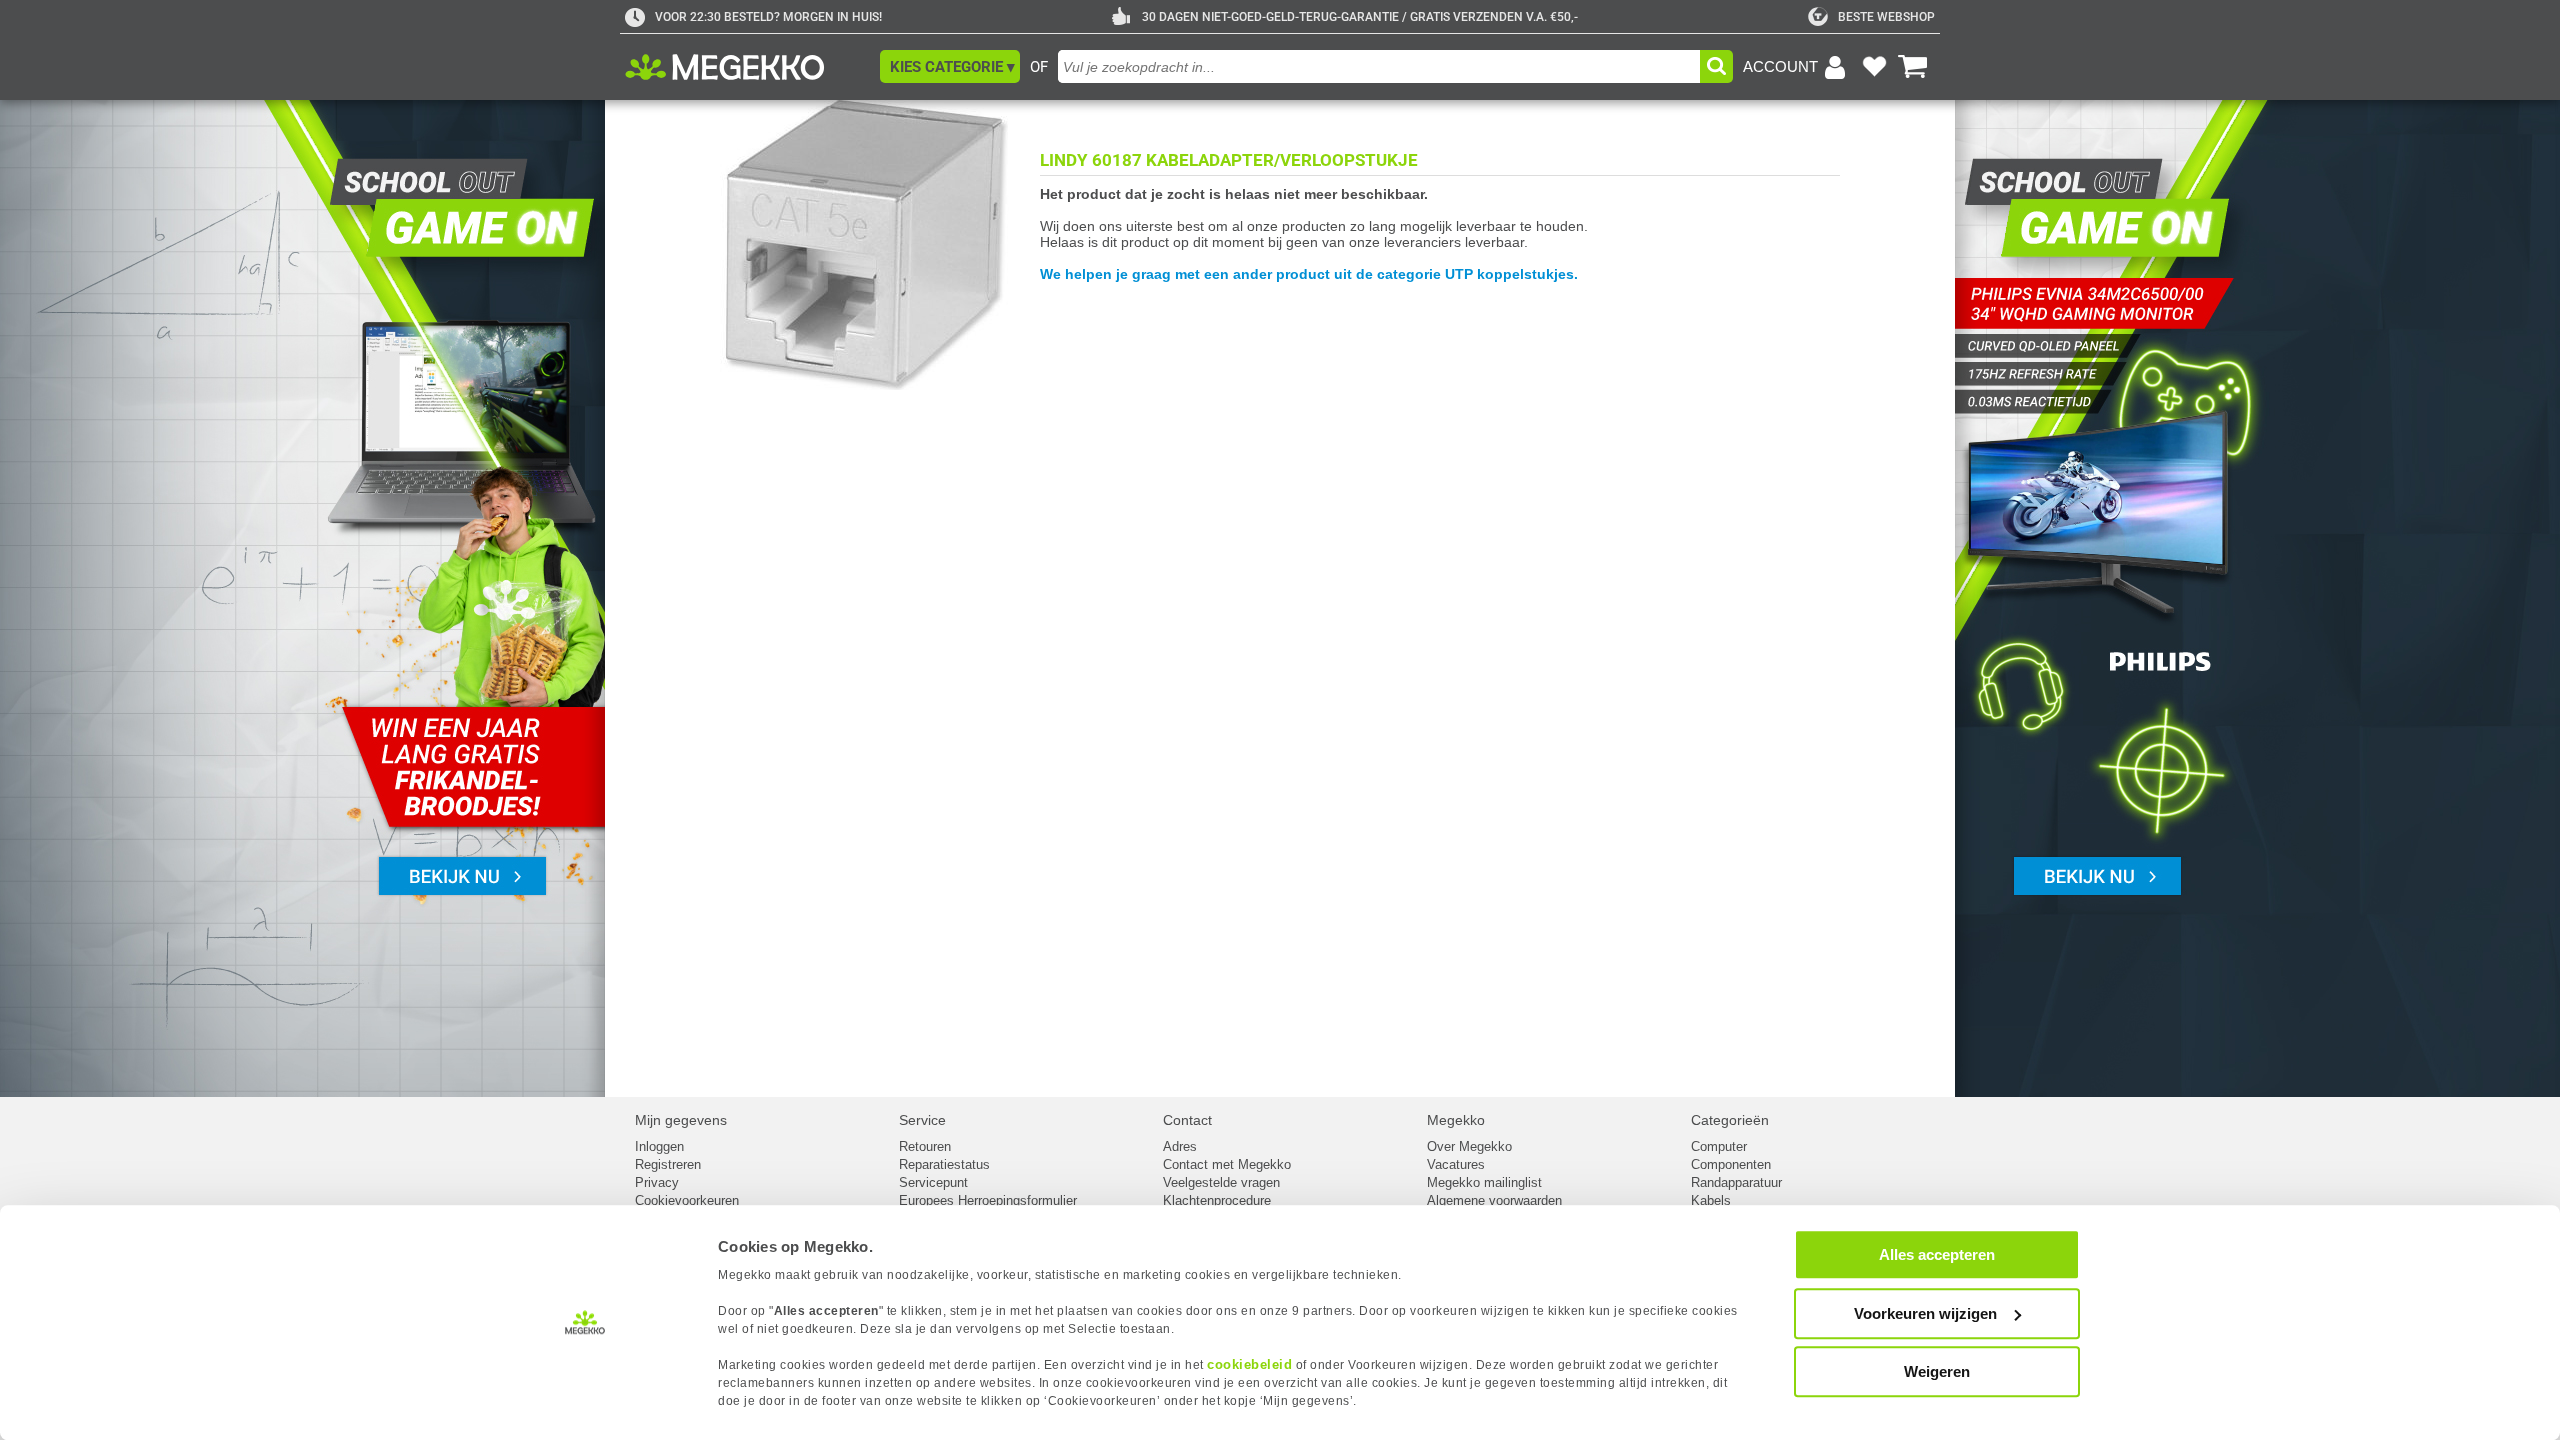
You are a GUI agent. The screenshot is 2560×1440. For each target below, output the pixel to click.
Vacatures (1456, 1164)
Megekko (1456, 1120)
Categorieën (1730, 1120)
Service (922, 1120)
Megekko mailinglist (1484, 1182)
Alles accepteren (1937, 1254)
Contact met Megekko (1227, 1164)
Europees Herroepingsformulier (988, 1200)
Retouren (925, 1146)
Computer (1719, 1146)
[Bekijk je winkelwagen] (1913, 67)
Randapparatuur (1736, 1182)
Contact (1187, 1120)
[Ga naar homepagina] (747, 67)
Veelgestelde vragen (1221, 1182)
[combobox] (1379, 66)
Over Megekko (1469, 1146)
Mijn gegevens (681, 1120)
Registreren (668, 1164)
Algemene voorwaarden (1494, 1200)
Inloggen (659, 1146)
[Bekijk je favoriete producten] (1874, 67)
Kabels (1711, 1200)
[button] (950, 66)
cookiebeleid (1249, 1364)
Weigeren (1937, 1371)
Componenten (1731, 1164)
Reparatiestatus (944, 1164)
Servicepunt (933, 1182)
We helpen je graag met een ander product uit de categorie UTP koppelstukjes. (1309, 274)
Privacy (657, 1182)
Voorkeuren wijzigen (1925, 1313)
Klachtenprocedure (1217, 1200)
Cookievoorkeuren (687, 1200)
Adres (1180, 1146)
